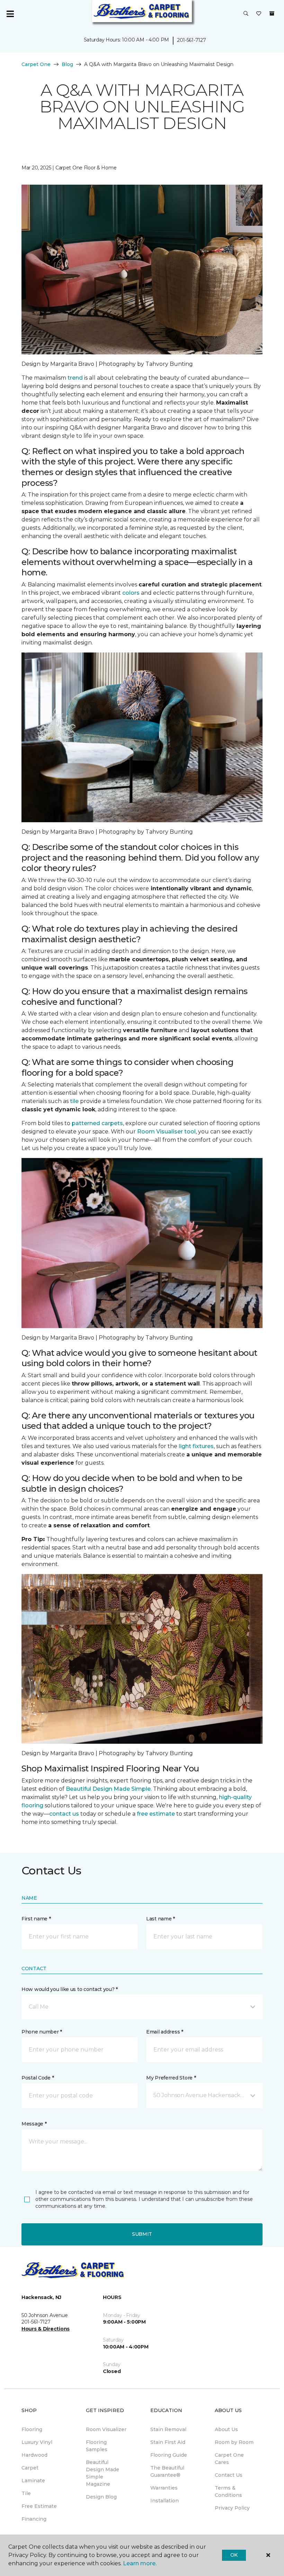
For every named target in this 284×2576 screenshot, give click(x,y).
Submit (142, 2234)
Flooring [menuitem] (32, 2429)
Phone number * (42, 2032)
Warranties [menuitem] (164, 2488)
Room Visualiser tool (166, 1132)
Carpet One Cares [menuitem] (229, 2459)
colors (131, 593)
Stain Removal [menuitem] (168, 2429)
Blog (67, 64)
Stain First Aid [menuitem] (168, 2442)
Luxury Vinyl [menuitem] (37, 2442)
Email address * (165, 2032)
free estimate (156, 1814)
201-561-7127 (192, 40)
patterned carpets (97, 1123)
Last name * (161, 1919)
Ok (234, 2555)
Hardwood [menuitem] (34, 2455)
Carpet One (36, 64)
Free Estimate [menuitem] (39, 2506)
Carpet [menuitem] (30, 2468)
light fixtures (196, 1446)
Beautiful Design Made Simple (108, 1789)
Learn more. (140, 2563)
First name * (36, 1919)
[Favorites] (259, 14)
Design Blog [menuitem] (101, 2497)
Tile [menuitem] (26, 2493)
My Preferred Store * (171, 2078)
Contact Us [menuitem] (229, 2475)
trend (75, 378)
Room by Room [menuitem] (234, 2442)
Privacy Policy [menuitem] (232, 2508)
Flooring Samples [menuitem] (97, 2446)
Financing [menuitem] (34, 2519)
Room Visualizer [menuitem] (106, 2429)
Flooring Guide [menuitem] (169, 2455)
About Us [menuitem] (226, 2429)
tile (74, 1101)
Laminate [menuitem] (33, 2481)
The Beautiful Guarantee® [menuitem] (167, 2471)
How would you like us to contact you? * (70, 1989)
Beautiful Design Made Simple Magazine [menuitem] (103, 2473)
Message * (34, 2124)
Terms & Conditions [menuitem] (228, 2491)
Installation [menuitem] (165, 2501)
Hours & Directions (46, 2329)
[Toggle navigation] (10, 14)
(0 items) (272, 13)
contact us (64, 1814)
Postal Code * (38, 2078)
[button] (246, 14)
